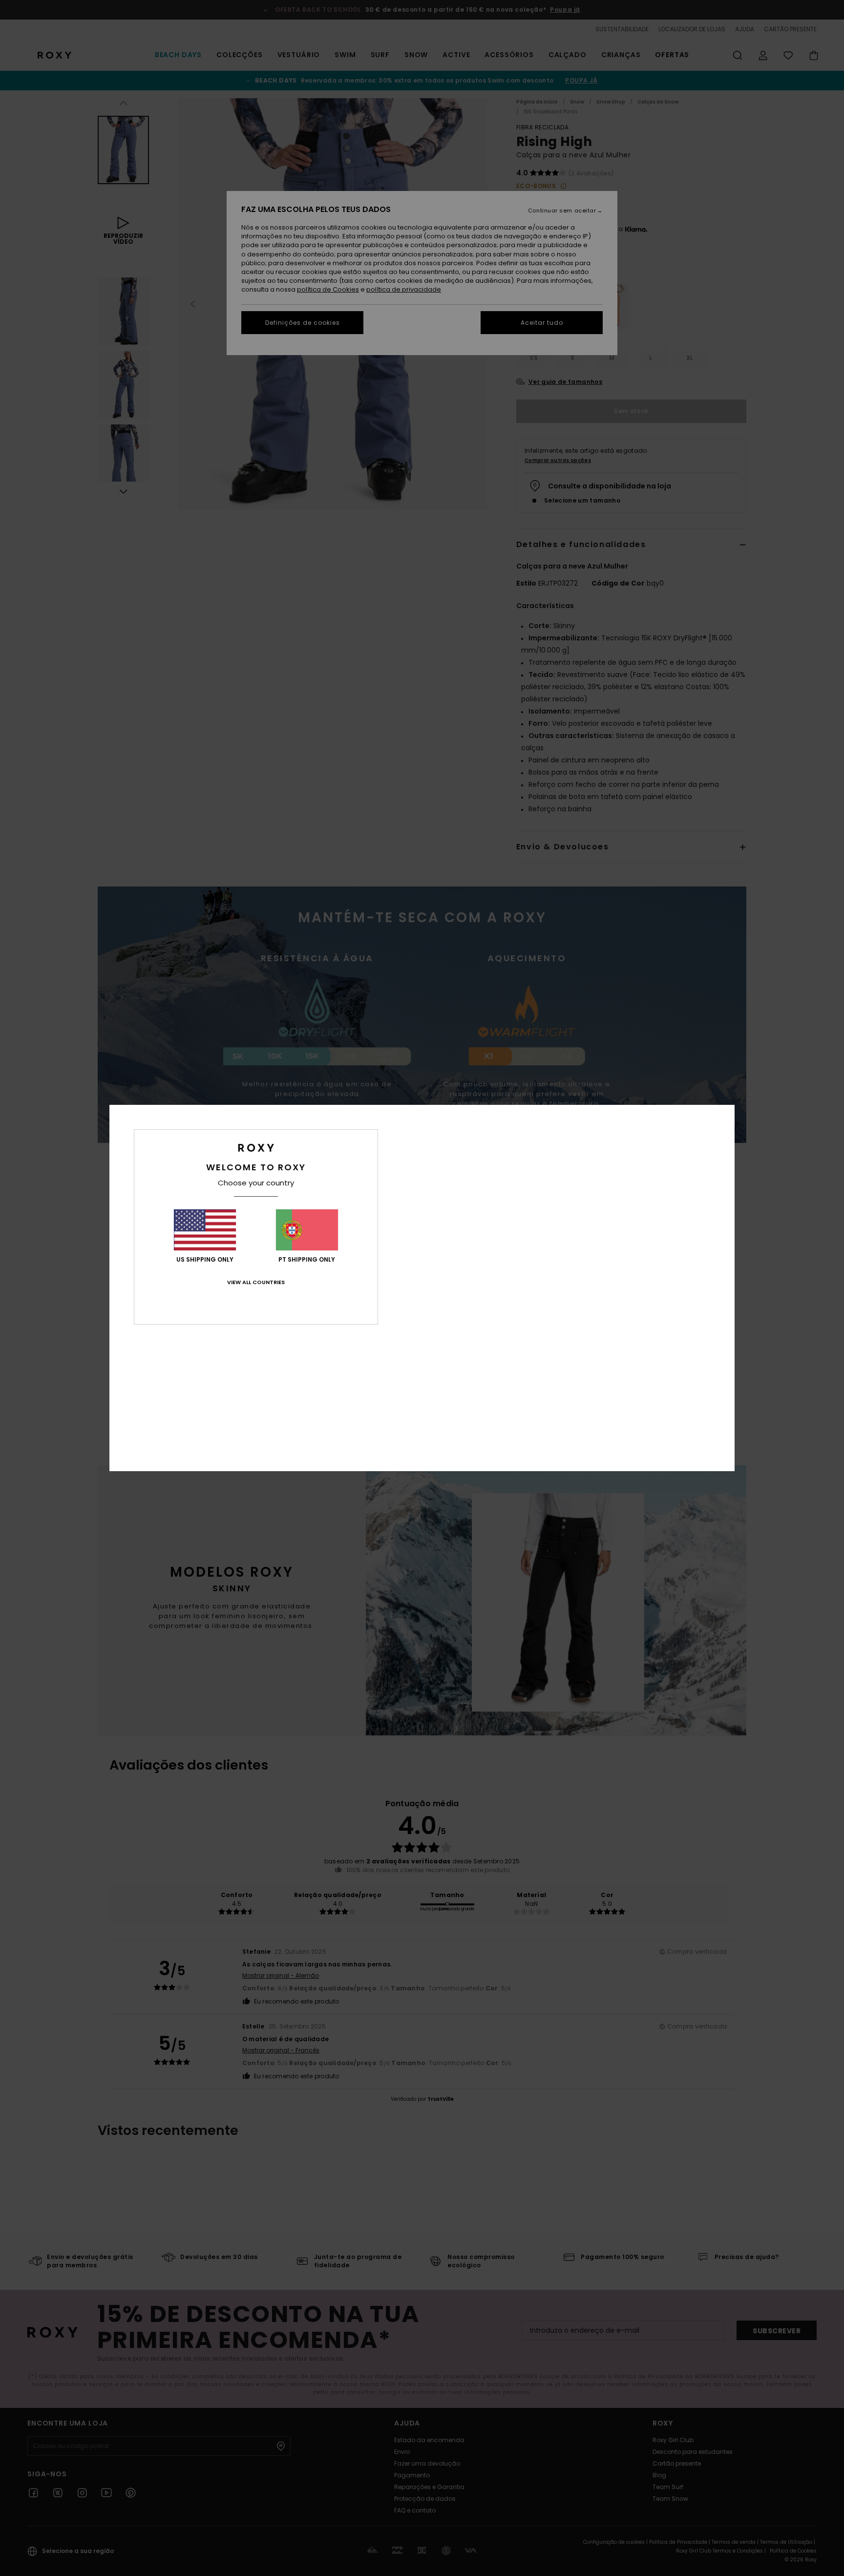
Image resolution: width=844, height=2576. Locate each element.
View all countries (256, 1282)
